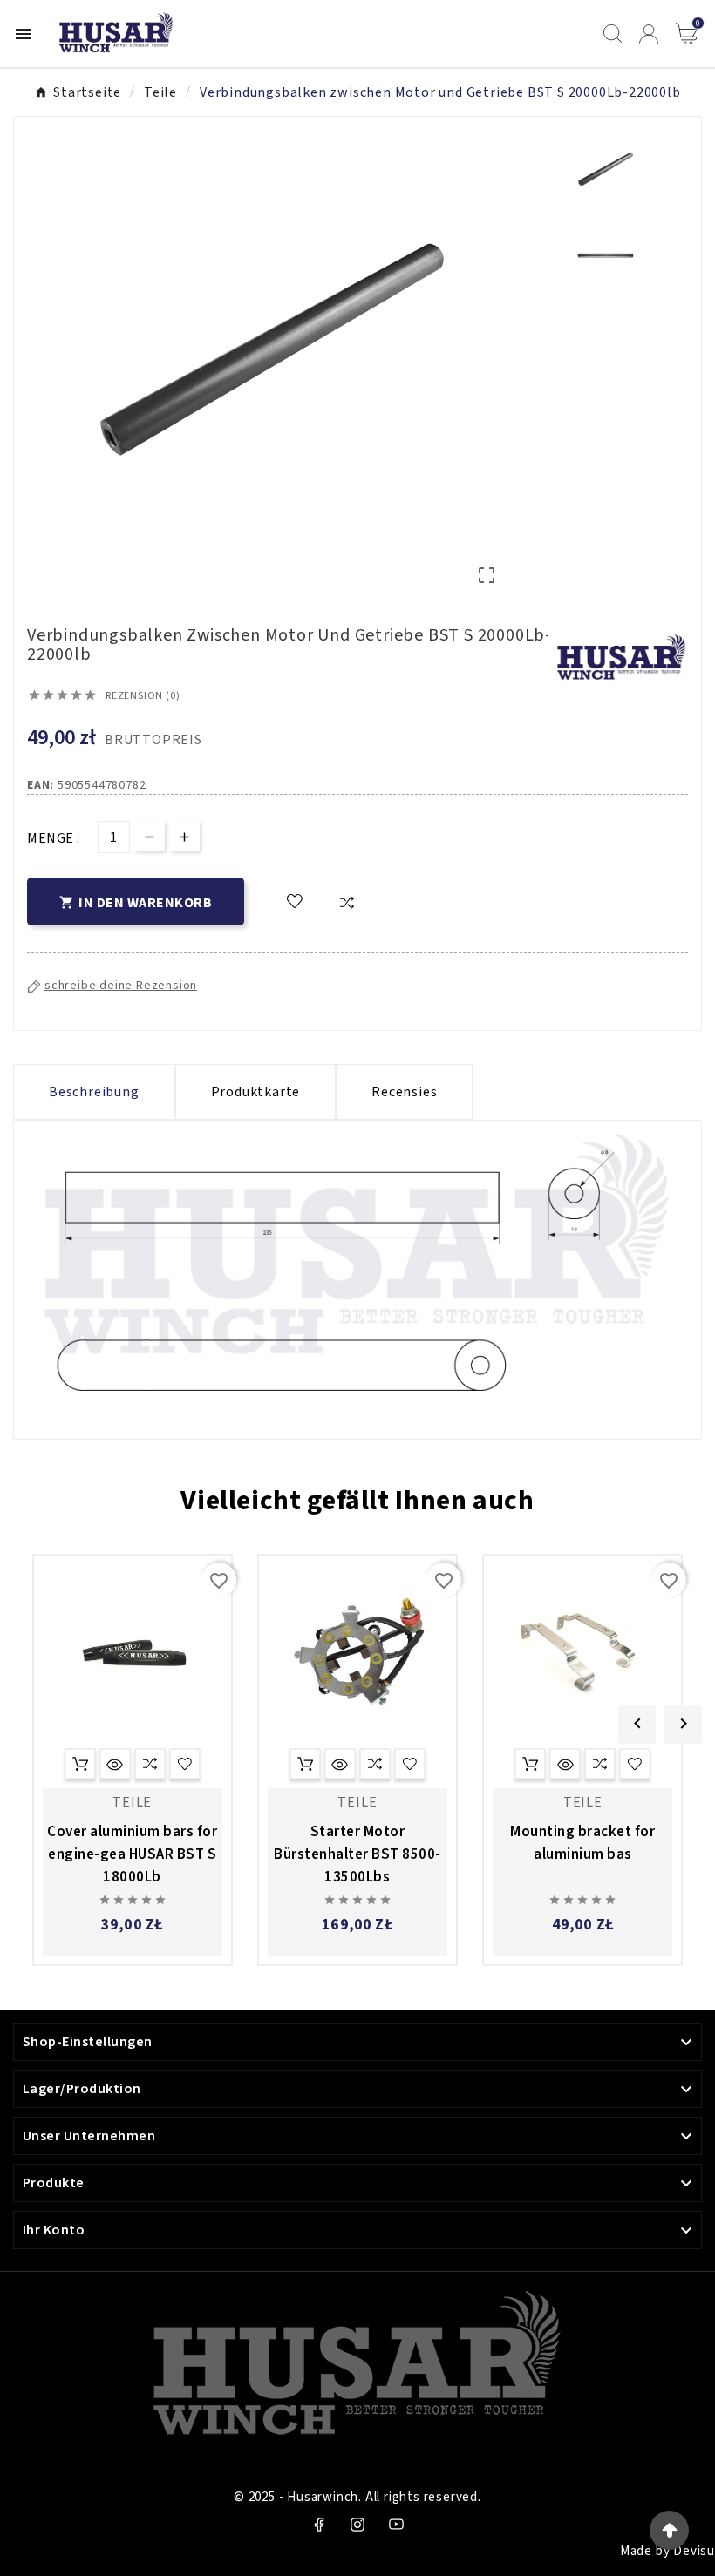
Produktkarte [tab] (256, 1092)
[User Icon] (649, 34)
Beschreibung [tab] (94, 1092)
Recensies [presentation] (404, 1092)
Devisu (694, 2551)
